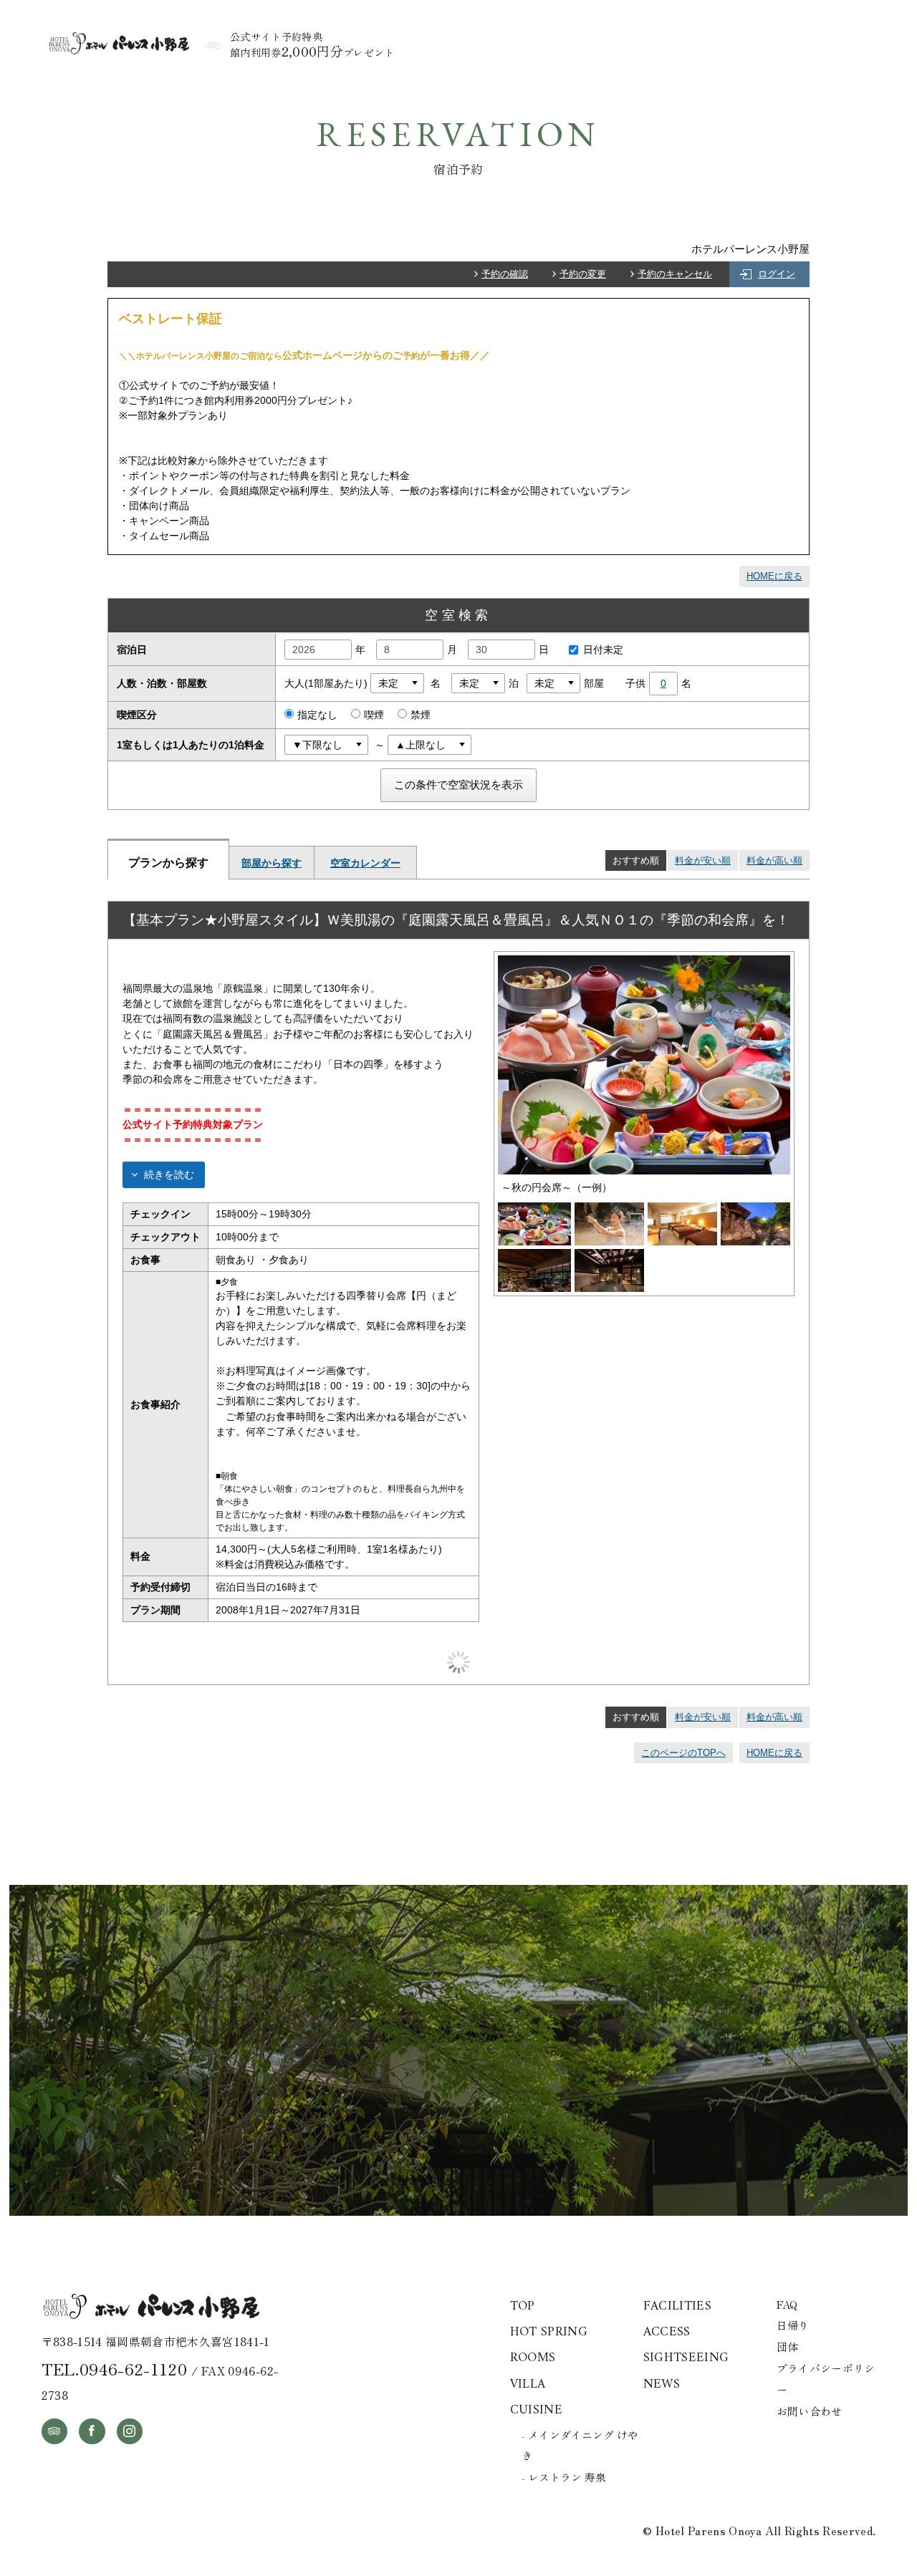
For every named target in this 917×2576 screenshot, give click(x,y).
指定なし (317, 715)
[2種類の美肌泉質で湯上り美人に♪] (609, 1210)
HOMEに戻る (774, 576)
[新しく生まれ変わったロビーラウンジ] (534, 1256)
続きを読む (169, 1174)
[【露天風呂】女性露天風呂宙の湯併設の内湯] (609, 1256)
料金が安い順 (703, 860)
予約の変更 (583, 274)
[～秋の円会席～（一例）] (644, 963)
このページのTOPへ (683, 1753)
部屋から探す (272, 863)
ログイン (777, 274)
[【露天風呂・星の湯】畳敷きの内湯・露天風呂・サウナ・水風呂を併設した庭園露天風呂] (755, 1210)
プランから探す (168, 862)
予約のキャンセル (675, 274)
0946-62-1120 (133, 2368)
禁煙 (421, 715)
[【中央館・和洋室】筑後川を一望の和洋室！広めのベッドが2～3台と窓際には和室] (682, 1210)
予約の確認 (505, 274)
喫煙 (374, 715)
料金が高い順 (774, 860)
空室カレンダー (365, 863)
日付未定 (603, 650)
